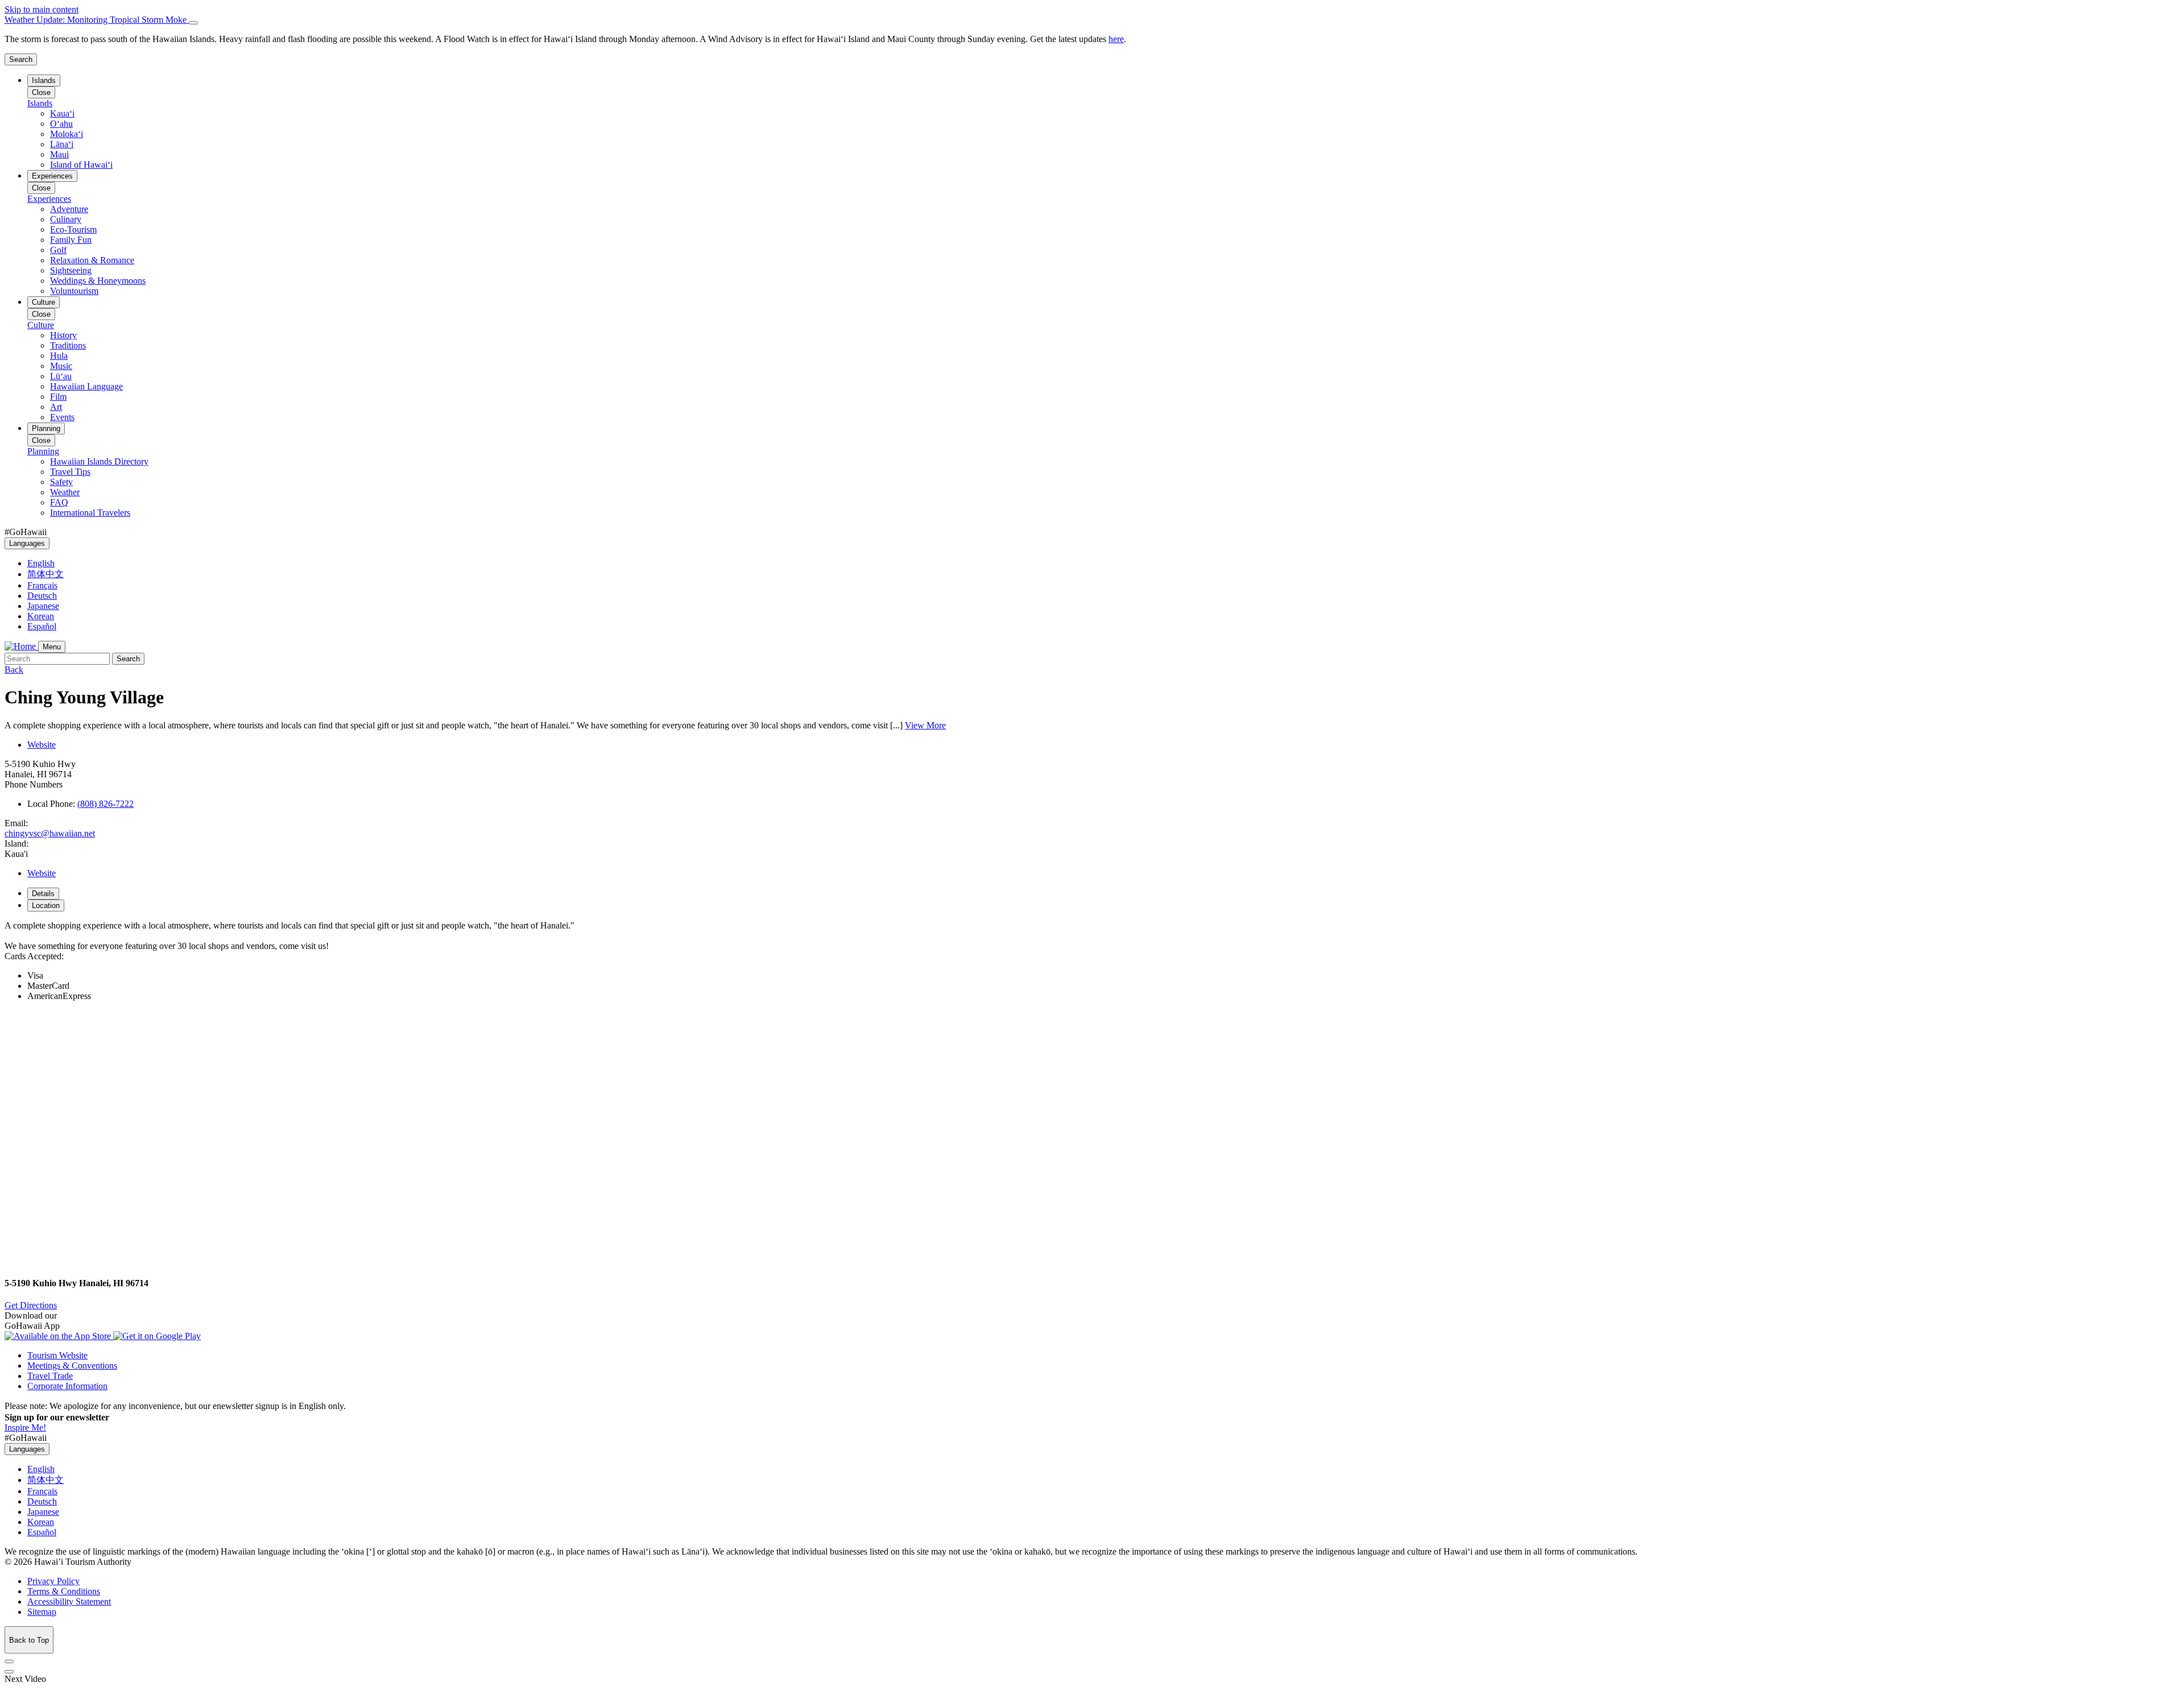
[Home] (21, 646)
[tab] (1092, 20)
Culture (44, 302)
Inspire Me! (25, 1427)
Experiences (52, 176)
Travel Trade (50, 1376)
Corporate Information (67, 1386)
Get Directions (31, 1305)
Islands (44, 80)
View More (925, 725)
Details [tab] (43, 894)
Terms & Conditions (64, 1591)
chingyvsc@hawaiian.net (50, 833)
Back (14, 670)
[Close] (193, 23)
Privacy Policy (53, 1581)
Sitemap (42, 1612)
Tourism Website (57, 1355)
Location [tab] (46, 906)
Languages (27, 543)
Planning (46, 428)
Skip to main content (42, 9)
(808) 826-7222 (106, 804)
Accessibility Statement (69, 1601)
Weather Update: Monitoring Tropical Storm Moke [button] (97, 20)
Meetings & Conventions (72, 1366)
